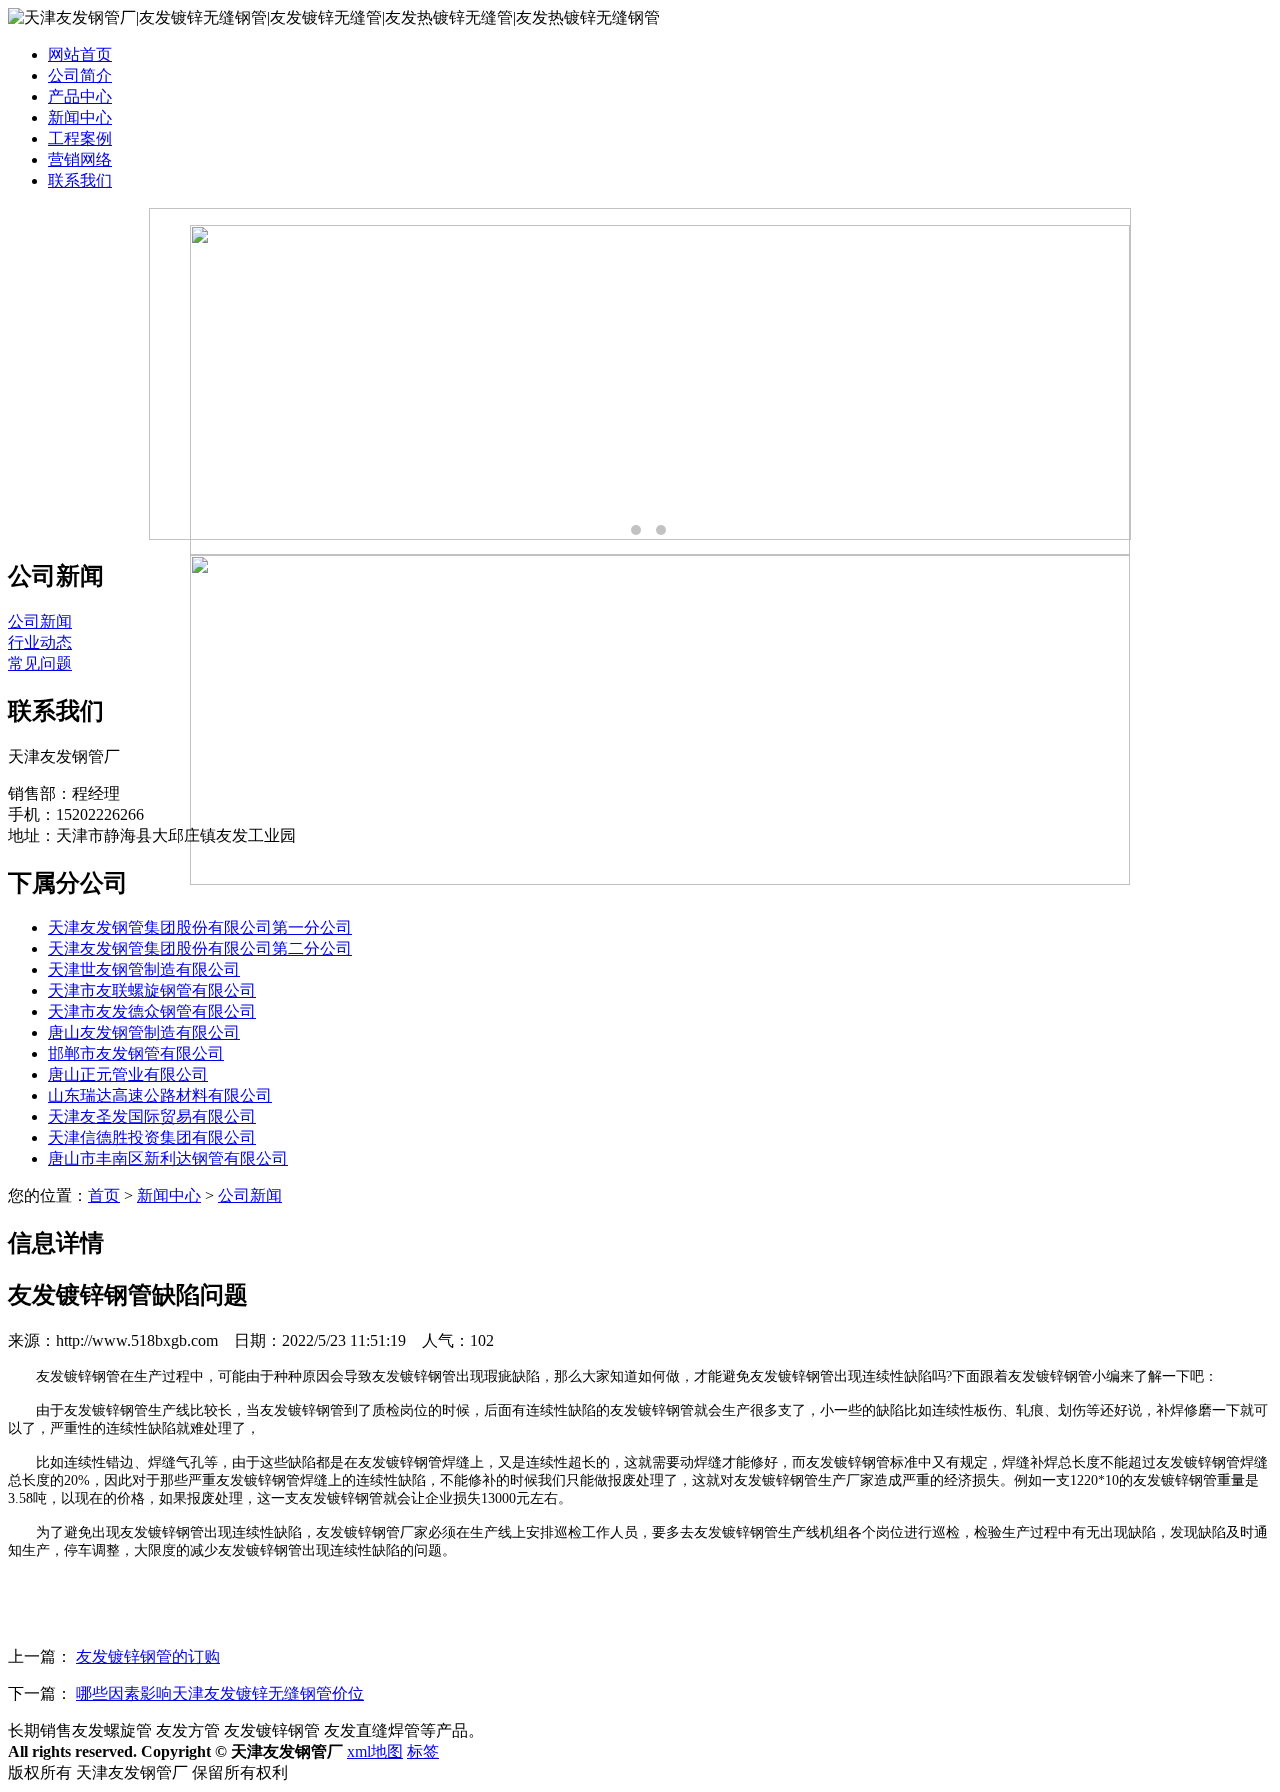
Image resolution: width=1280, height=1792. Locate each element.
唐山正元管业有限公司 (128, 1074)
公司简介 (80, 75)
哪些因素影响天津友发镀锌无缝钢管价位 (220, 1693)
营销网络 (80, 159)
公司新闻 (40, 621)
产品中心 (80, 96)
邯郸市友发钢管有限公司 (136, 1053)
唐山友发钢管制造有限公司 (144, 1032)
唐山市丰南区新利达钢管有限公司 (168, 1158)
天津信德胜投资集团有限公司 (152, 1137)
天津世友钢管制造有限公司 (144, 969)
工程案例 (80, 138)
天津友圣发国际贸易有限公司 (152, 1116)
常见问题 (40, 663)
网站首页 (80, 54)
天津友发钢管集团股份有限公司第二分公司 (200, 948)
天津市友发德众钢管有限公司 (152, 1011)
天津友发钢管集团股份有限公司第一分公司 (200, 927)
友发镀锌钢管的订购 (148, 1656)
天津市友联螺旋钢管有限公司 (152, 990)
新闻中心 (80, 117)
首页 (104, 1195)
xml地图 (375, 1751)
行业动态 (40, 642)
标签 (423, 1751)
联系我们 (80, 180)
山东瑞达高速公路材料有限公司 (160, 1095)
